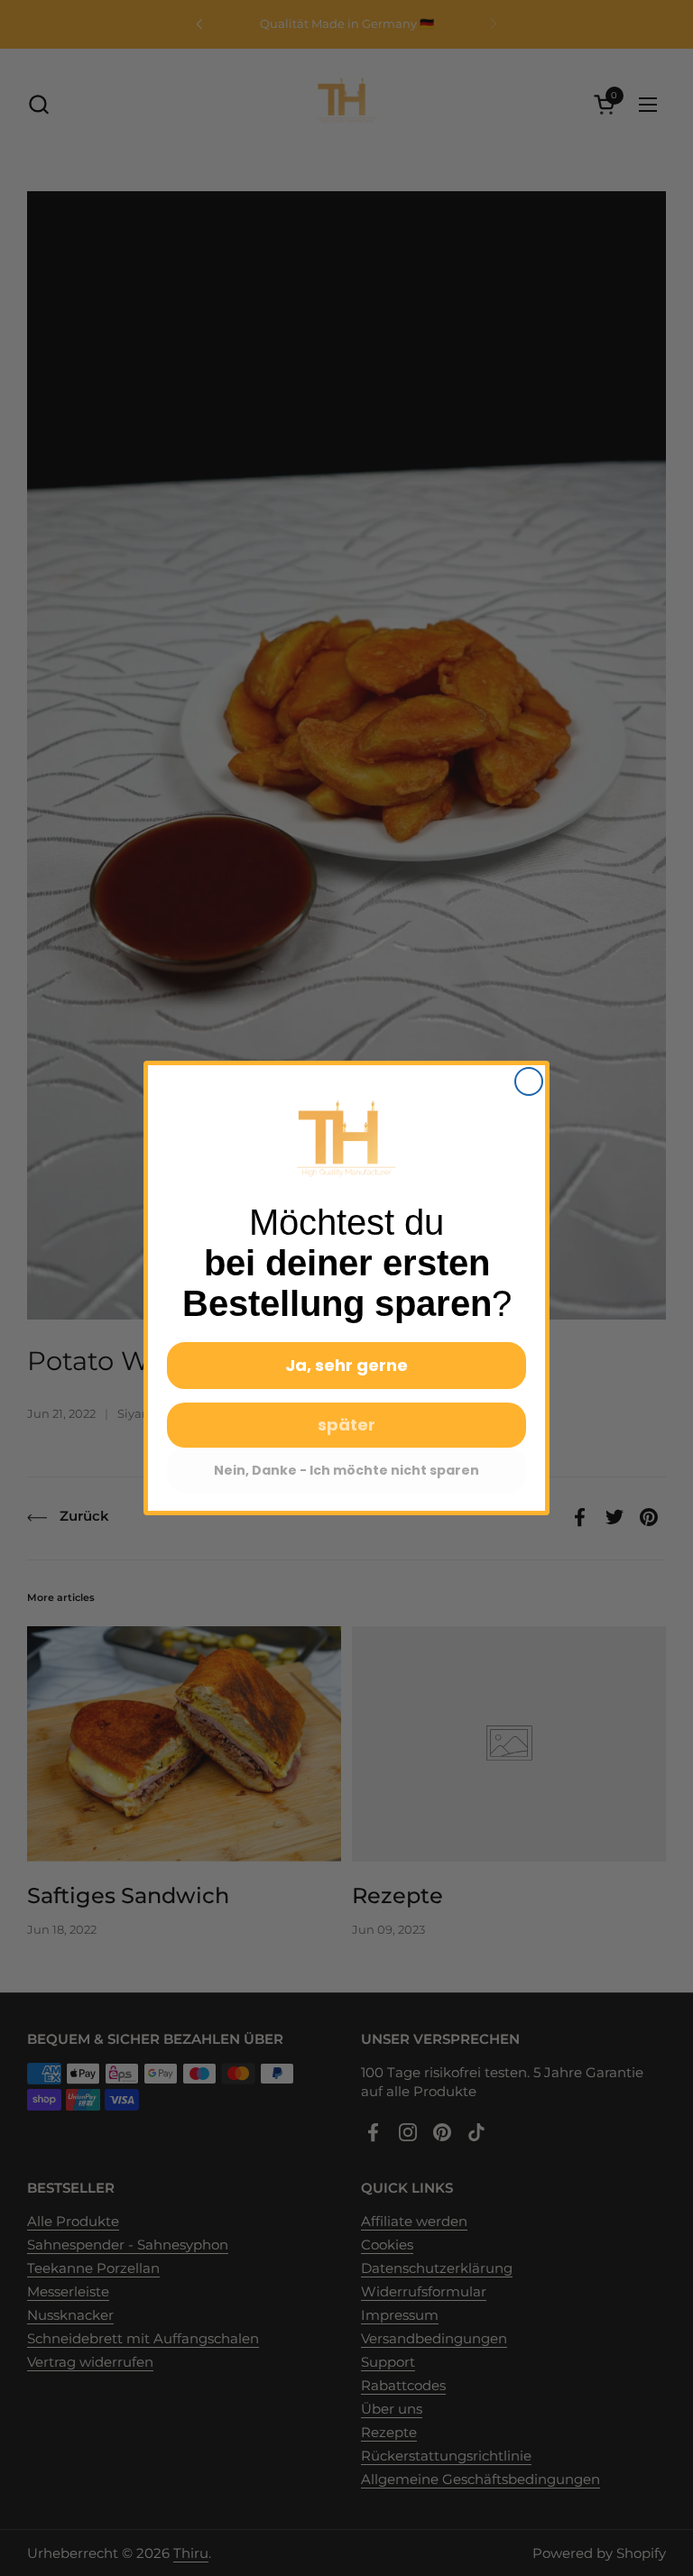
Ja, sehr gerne (346, 1365)
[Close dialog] (529, 1081)
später (346, 1425)
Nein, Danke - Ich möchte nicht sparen (346, 1470)
